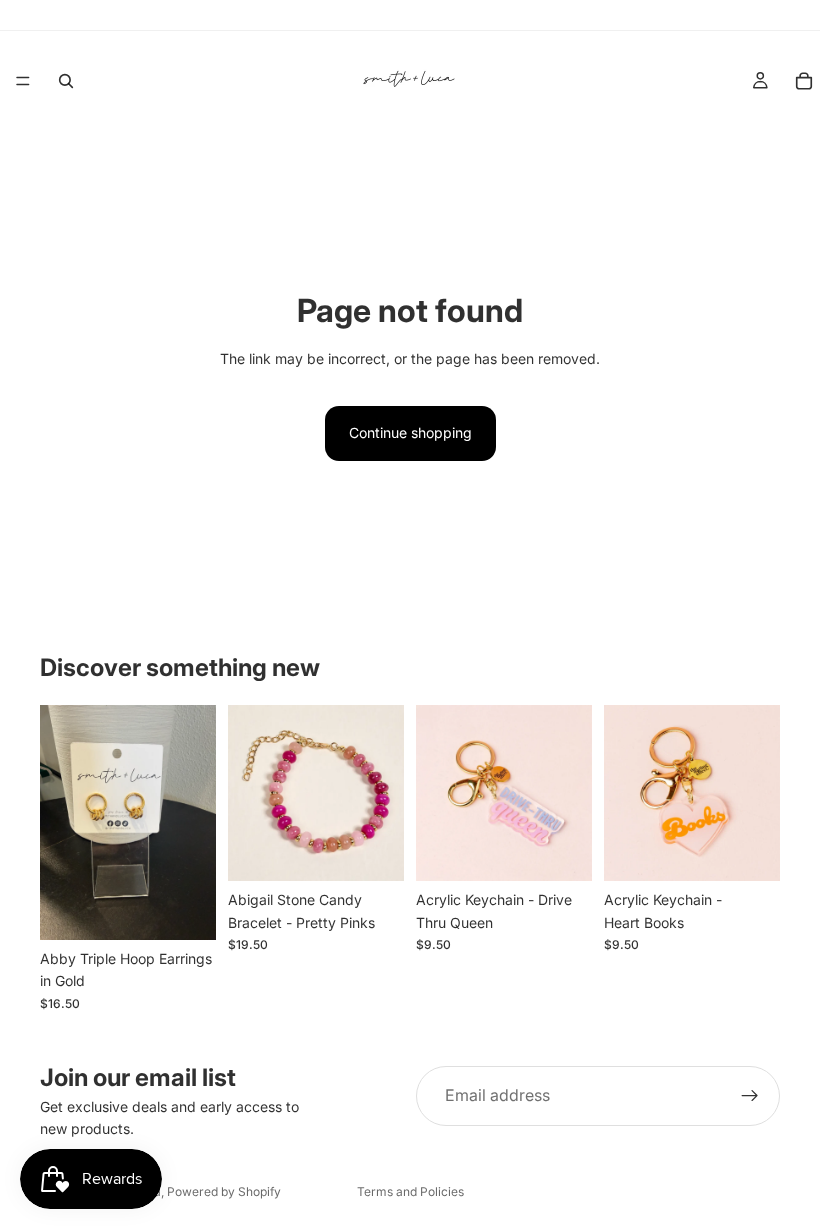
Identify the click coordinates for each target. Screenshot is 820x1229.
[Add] (185, 909)
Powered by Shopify (224, 1191)
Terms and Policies (410, 1191)
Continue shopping (410, 432)
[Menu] (23, 81)
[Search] (66, 81)
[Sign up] (750, 1096)
